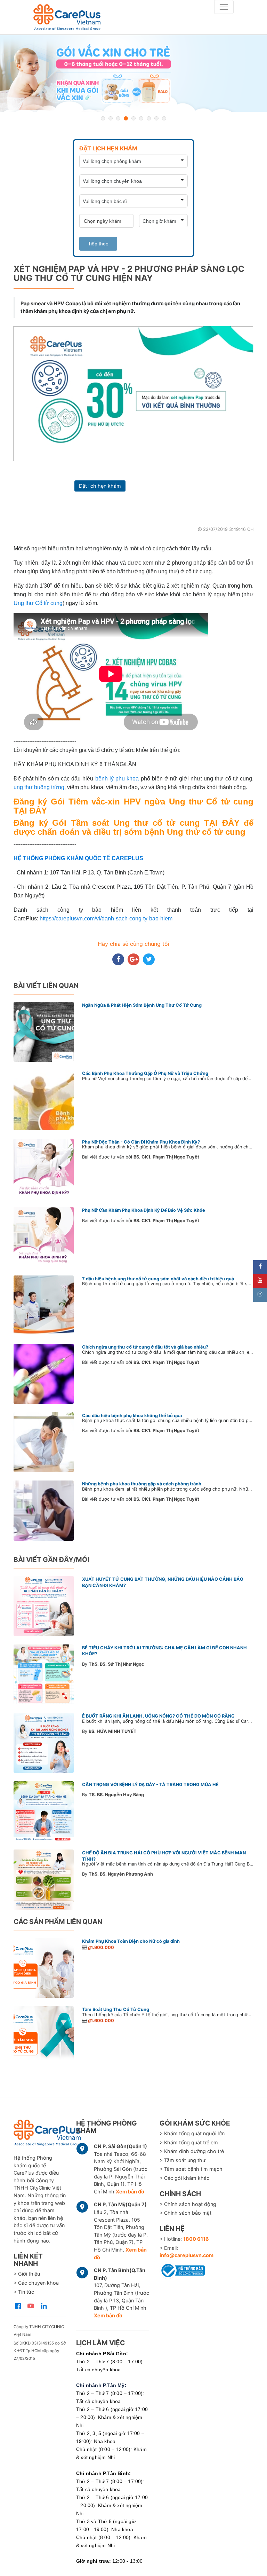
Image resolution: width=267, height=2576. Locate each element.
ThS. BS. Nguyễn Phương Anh (121, 1874)
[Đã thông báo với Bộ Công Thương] (182, 2269)
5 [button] (133, 118)
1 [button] (103, 118)
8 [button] (156, 118)
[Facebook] (260, 1267)
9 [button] (164, 118)
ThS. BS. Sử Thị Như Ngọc (116, 1664)
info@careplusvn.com (187, 2255)
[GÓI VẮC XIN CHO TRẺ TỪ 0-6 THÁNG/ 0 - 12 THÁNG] (133, 73)
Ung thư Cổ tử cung (38, 603)
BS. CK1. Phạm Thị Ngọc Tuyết (166, 1157)
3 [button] (118, 118)
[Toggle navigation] (224, 7)
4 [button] (126, 118)
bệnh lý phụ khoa (117, 779)
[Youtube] (260, 1281)
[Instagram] (260, 1295)
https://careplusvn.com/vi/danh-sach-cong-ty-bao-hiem (106, 918)
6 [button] (141, 118)
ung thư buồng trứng (39, 787)
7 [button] (149, 118)
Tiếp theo (98, 244)
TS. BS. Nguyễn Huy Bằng (116, 1795)
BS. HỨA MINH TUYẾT (113, 1731)
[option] (133, 73)
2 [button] (111, 118)
